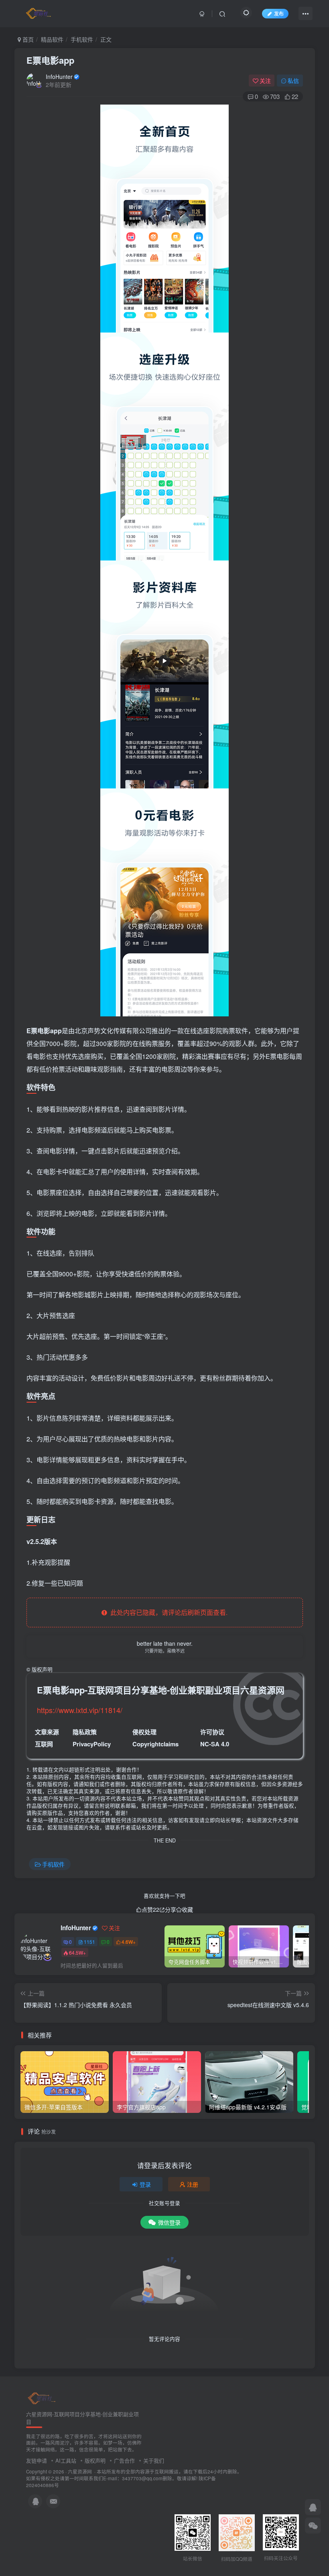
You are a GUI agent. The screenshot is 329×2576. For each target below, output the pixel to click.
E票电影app (50, 60)
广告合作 (124, 2460)
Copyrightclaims (155, 1744)
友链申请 (37, 2460)
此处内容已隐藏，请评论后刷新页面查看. (167, 1612)
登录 (145, 2184)
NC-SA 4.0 (215, 1744)
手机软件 (82, 39)
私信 (293, 81)
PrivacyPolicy (92, 1744)
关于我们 (154, 2460)
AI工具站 (66, 2460)
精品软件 (52, 39)
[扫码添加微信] (313, 2526)
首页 (27, 39)
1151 (89, 1942)
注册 (193, 2184)
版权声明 (95, 2460)
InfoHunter (59, 77)
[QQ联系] (313, 2507)
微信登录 (169, 2222)
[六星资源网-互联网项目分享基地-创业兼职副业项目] (42, 2398)
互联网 (44, 1744)
